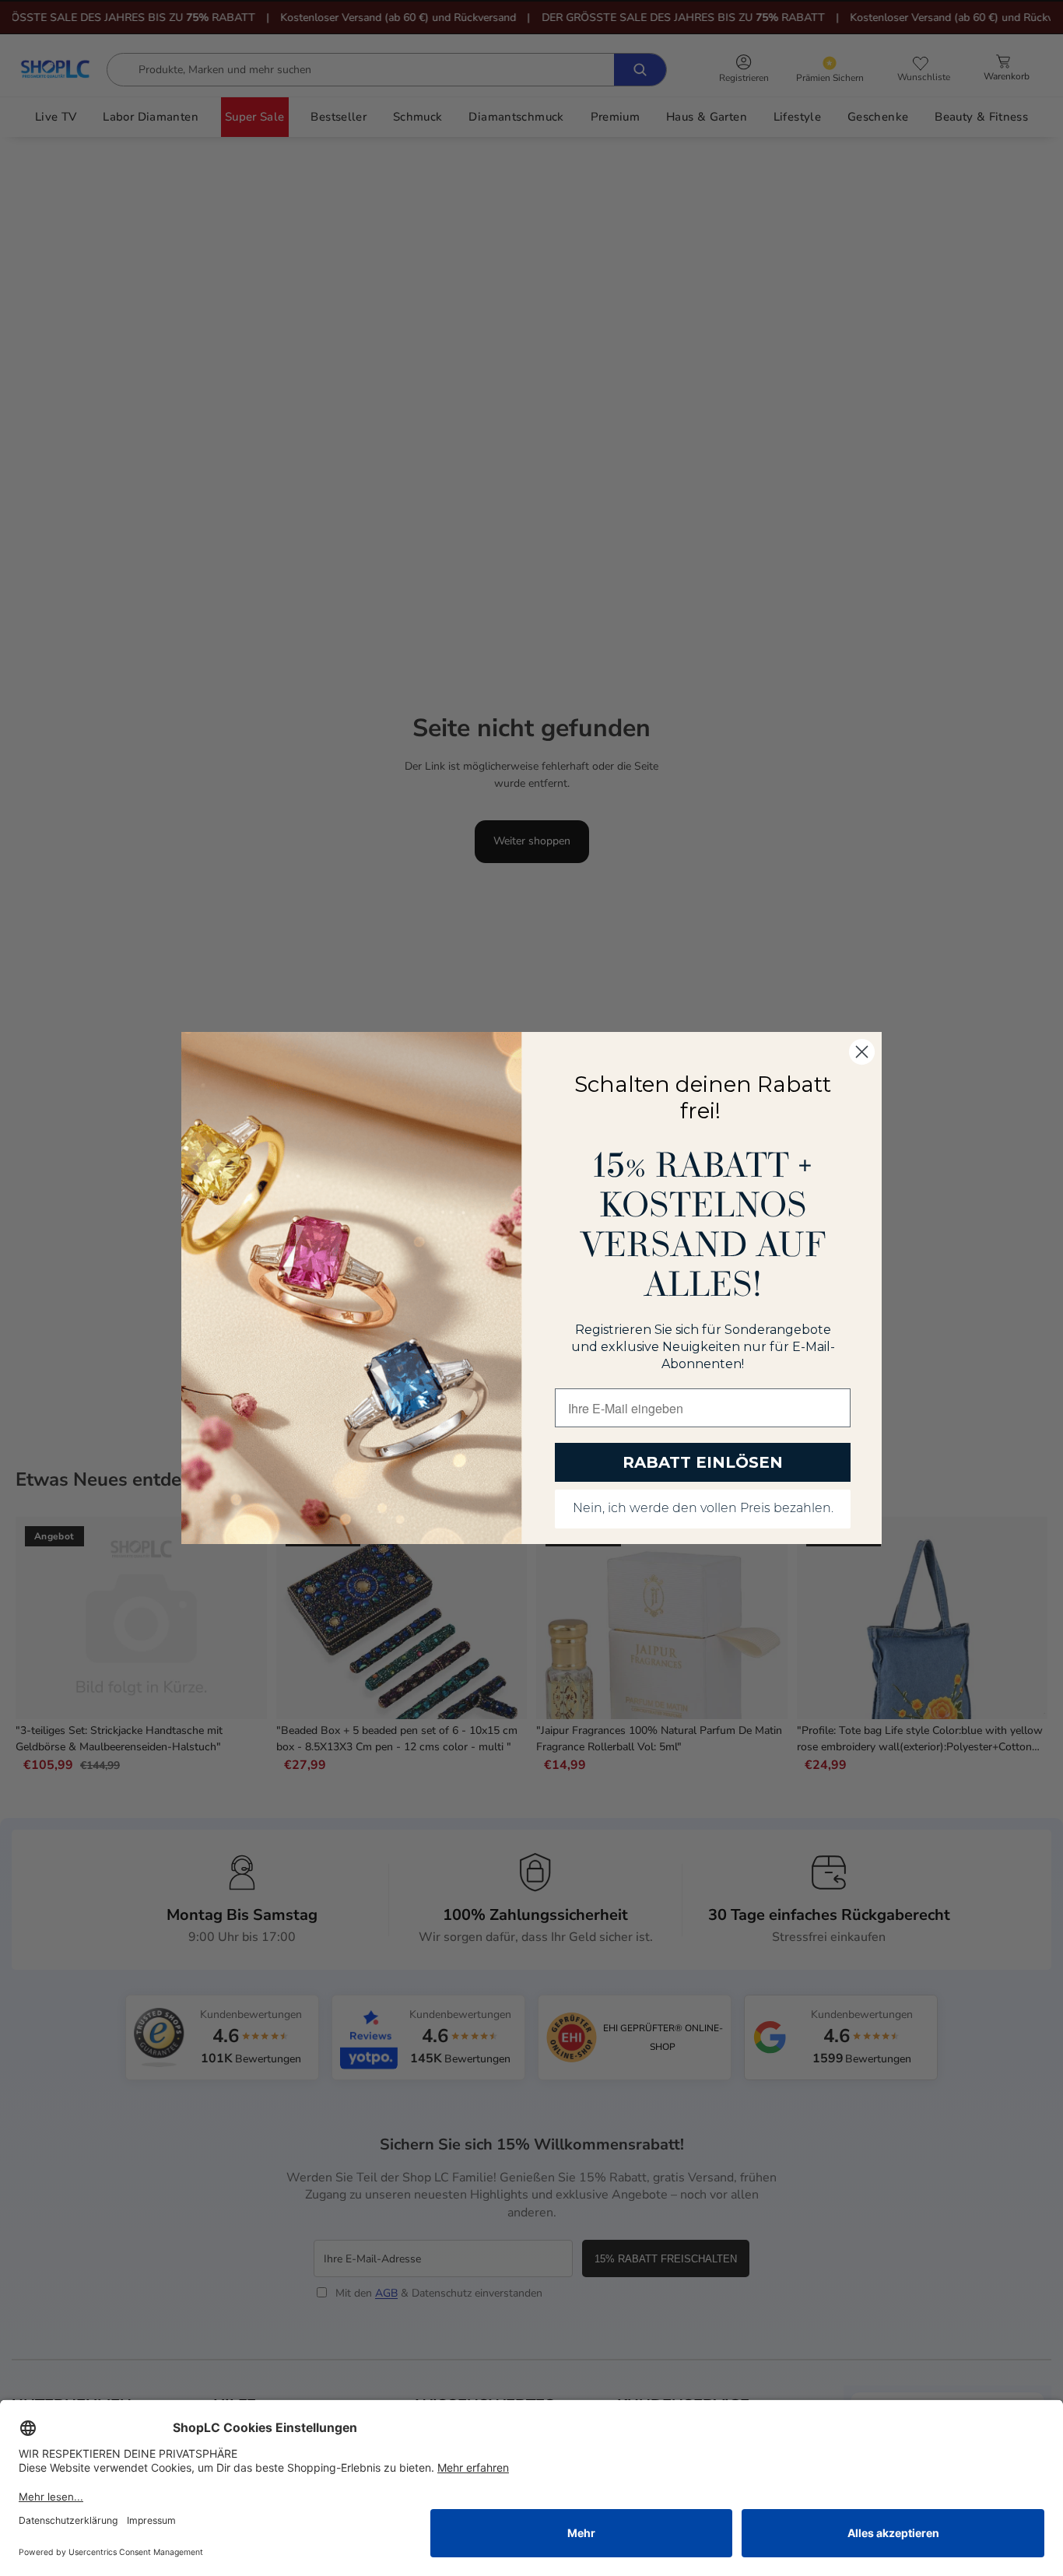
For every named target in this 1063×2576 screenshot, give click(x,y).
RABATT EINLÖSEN (703, 1462)
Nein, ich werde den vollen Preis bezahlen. (703, 1509)
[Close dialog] (862, 1052)
